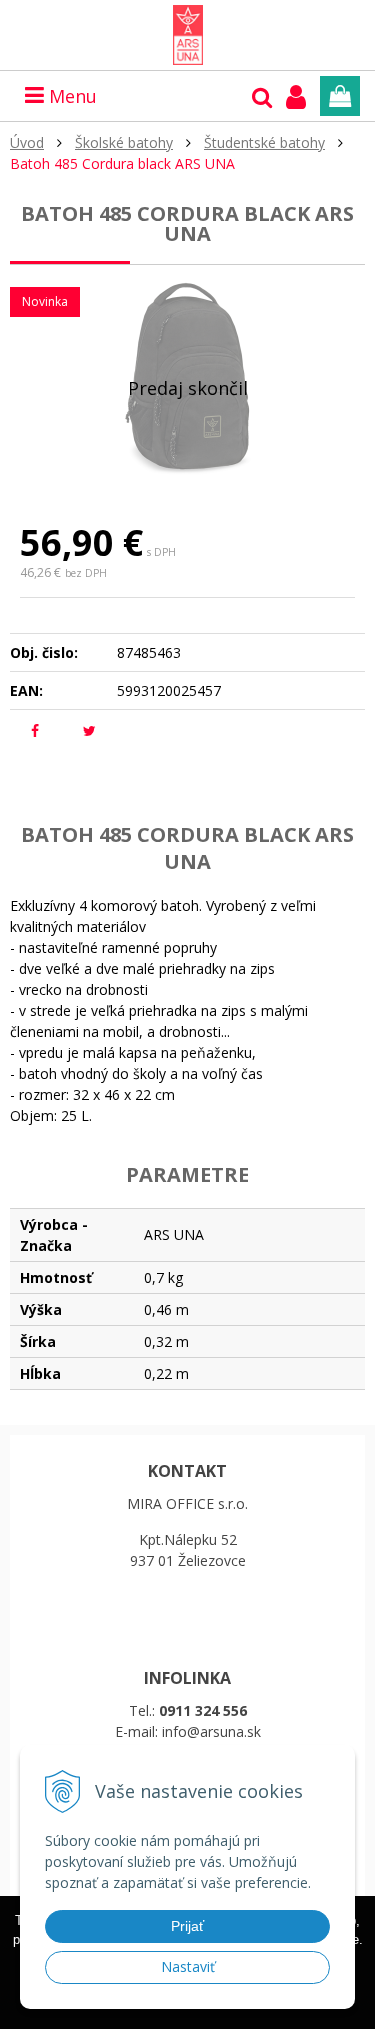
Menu (70, 96)
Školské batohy (124, 142)
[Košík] (340, 96)
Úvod (27, 142)
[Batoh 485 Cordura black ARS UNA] (187, 375)
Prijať (187, 1926)
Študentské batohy (264, 142)
